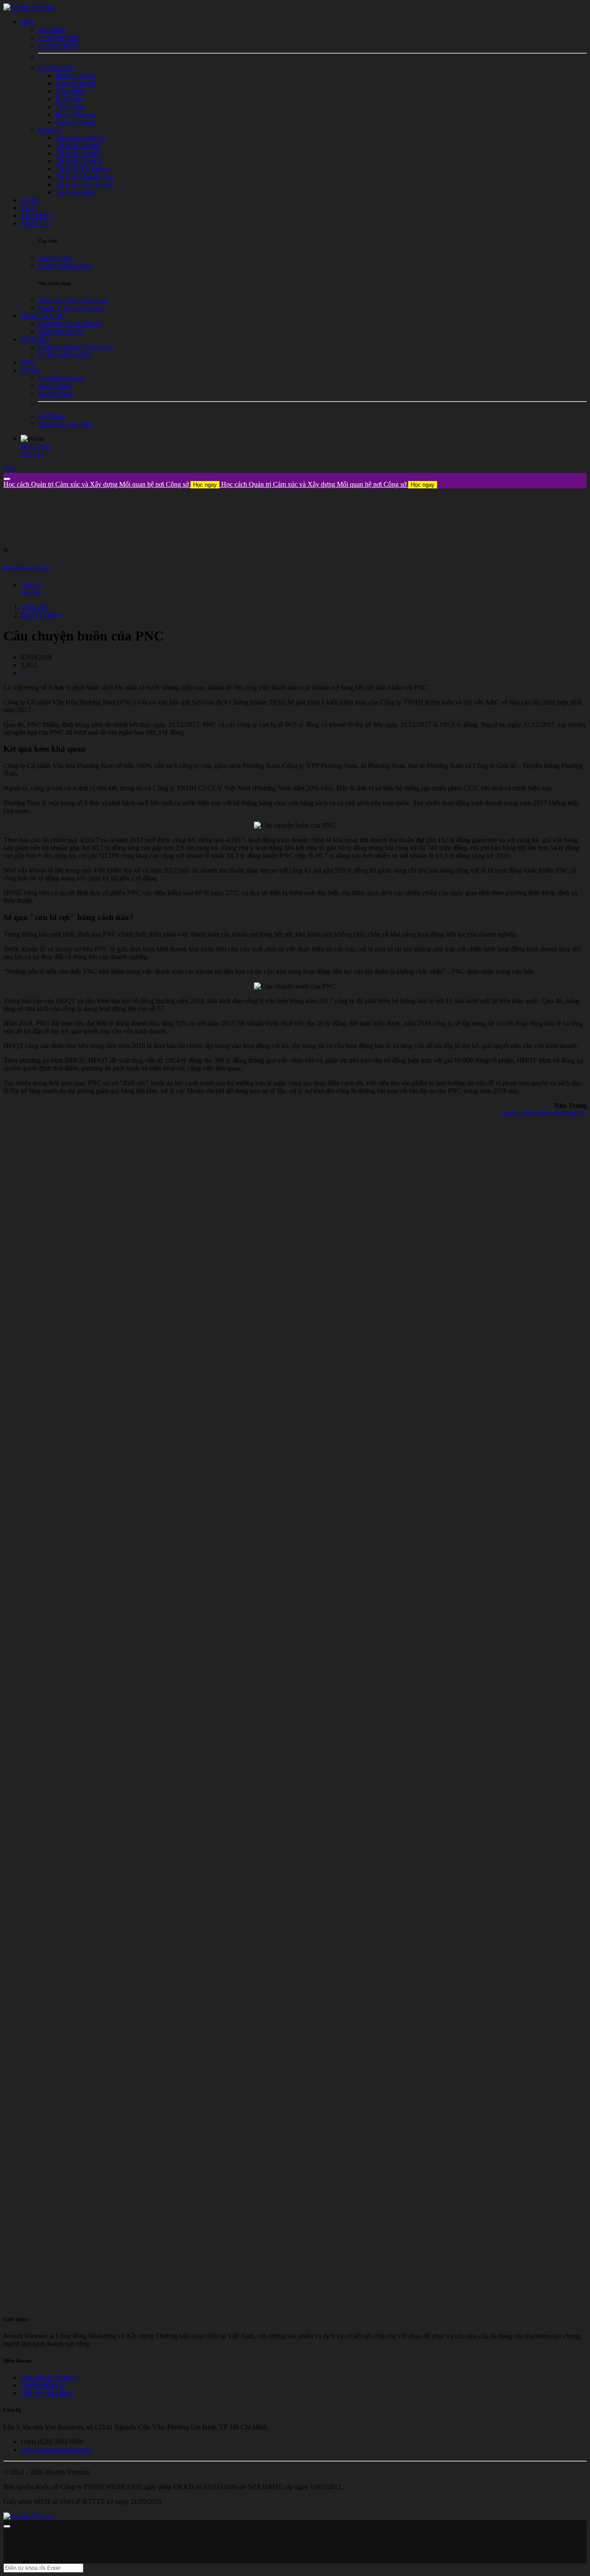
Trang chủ (35, 607)
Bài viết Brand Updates (28, 567)
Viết (9, 469)
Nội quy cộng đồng (47, 2393)
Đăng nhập (36, 446)
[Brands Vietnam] (29, 7)
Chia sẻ (31, 585)
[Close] (7, 479)
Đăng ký (33, 454)
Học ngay (205, 485)
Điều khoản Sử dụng (49, 2377)
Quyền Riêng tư (43, 2385)
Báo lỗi (31, 592)
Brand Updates (41, 615)
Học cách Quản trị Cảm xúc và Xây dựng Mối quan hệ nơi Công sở (110, 484)
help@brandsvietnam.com (56, 2450)
